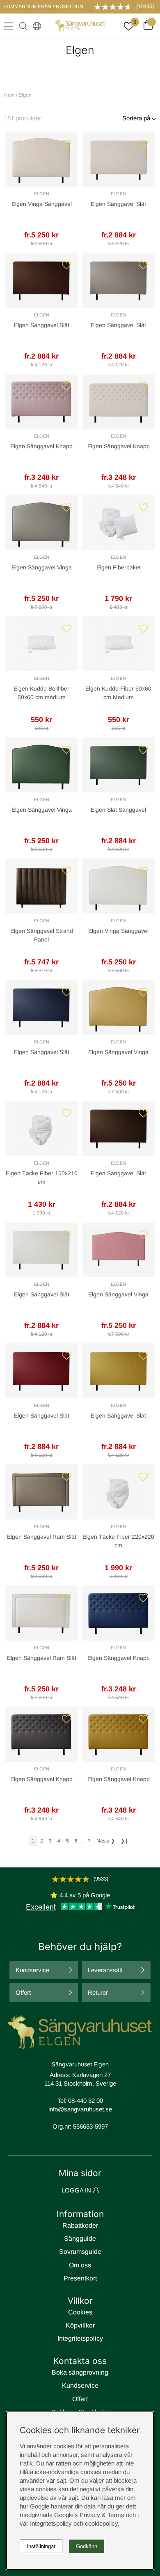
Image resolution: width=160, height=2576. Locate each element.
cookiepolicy (101, 2523)
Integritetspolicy (80, 2338)
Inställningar (41, 2546)
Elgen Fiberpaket (119, 567)
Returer (98, 1992)
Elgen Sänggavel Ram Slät (42, 1537)
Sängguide (80, 2238)
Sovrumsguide (80, 2252)
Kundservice (32, 1970)
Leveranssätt (105, 1970)
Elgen (42, 194)
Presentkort (80, 2278)
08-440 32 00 (86, 2101)
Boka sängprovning (80, 2372)
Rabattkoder (80, 2225)
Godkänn (87, 2546)
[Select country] (35, 26)
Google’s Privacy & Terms (89, 2515)
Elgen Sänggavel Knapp (41, 446)
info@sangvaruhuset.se (80, 2109)
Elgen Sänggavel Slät (118, 204)
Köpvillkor (80, 2325)
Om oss (80, 2265)
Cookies (80, 2312)
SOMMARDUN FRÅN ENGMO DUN (43, 7)
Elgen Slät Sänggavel (118, 810)
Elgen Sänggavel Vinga (42, 567)
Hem (9, 95)
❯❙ (125, 1841)
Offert (23, 1992)
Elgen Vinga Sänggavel (42, 204)
